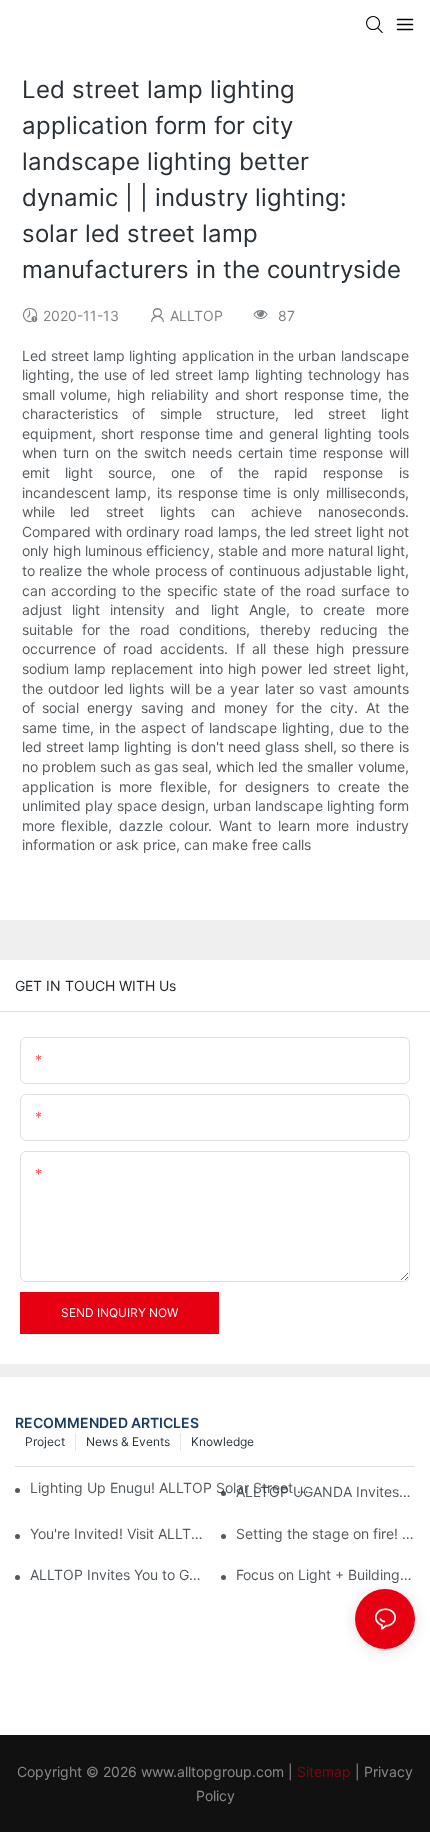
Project (45, 1441)
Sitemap (324, 1771)
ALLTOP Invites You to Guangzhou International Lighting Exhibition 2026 (119, 1574)
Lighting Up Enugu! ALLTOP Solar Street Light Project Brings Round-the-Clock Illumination (173, 1487)
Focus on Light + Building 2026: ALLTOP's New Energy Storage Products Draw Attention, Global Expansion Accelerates (325, 1574)
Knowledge (222, 1441)
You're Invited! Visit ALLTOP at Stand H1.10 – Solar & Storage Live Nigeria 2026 (119, 1533)
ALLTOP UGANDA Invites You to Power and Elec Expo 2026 (325, 1491)
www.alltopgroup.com (212, 1771)
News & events (128, 1441)
